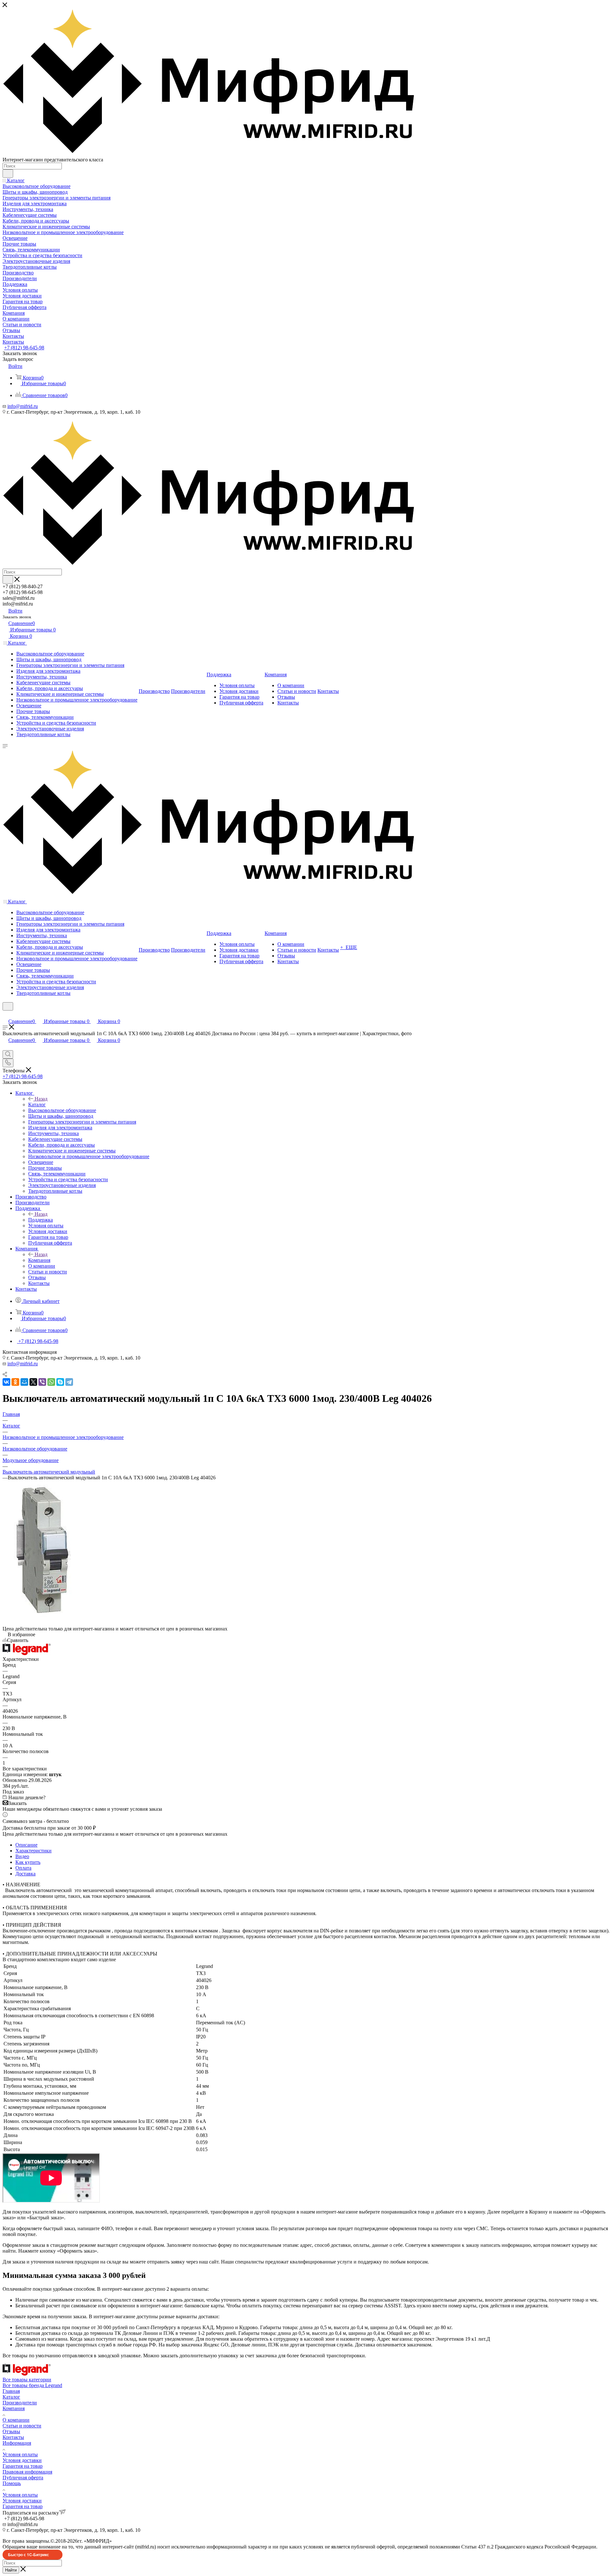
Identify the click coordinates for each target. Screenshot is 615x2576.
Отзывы (11, 2431)
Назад (41, 1099)
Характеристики (33, 1851)
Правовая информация (27, 2472)
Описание (26, 1845)
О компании (16, 2420)
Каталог (37, 1105)
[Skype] (60, 1382)
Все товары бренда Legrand (32, 2385)
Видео (22, 1856)
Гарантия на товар (23, 2466)
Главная (11, 2391)
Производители (20, 2403)
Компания (39, 1260)
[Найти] (8, 174)
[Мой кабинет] (5, 1015)
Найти (11, 2570)
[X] (33, 1382)
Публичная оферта (23, 2478)
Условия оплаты (20, 2454)
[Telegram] (69, 1382)
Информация (17, 2443)
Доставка (25, 1874)
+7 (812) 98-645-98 (24, 348)
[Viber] (42, 1382)
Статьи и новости (22, 2426)
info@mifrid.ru (23, 406)
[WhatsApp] (51, 1382)
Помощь (12, 2483)
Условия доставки (22, 2460)
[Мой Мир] (24, 1382)
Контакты (13, 2437)
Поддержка (41, 1220)
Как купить (28, 1862)
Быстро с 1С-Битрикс (29, 2555)
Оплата (23, 1868)
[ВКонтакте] (6, 1382)
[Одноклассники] (15, 1382)
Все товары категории (27, 2380)
